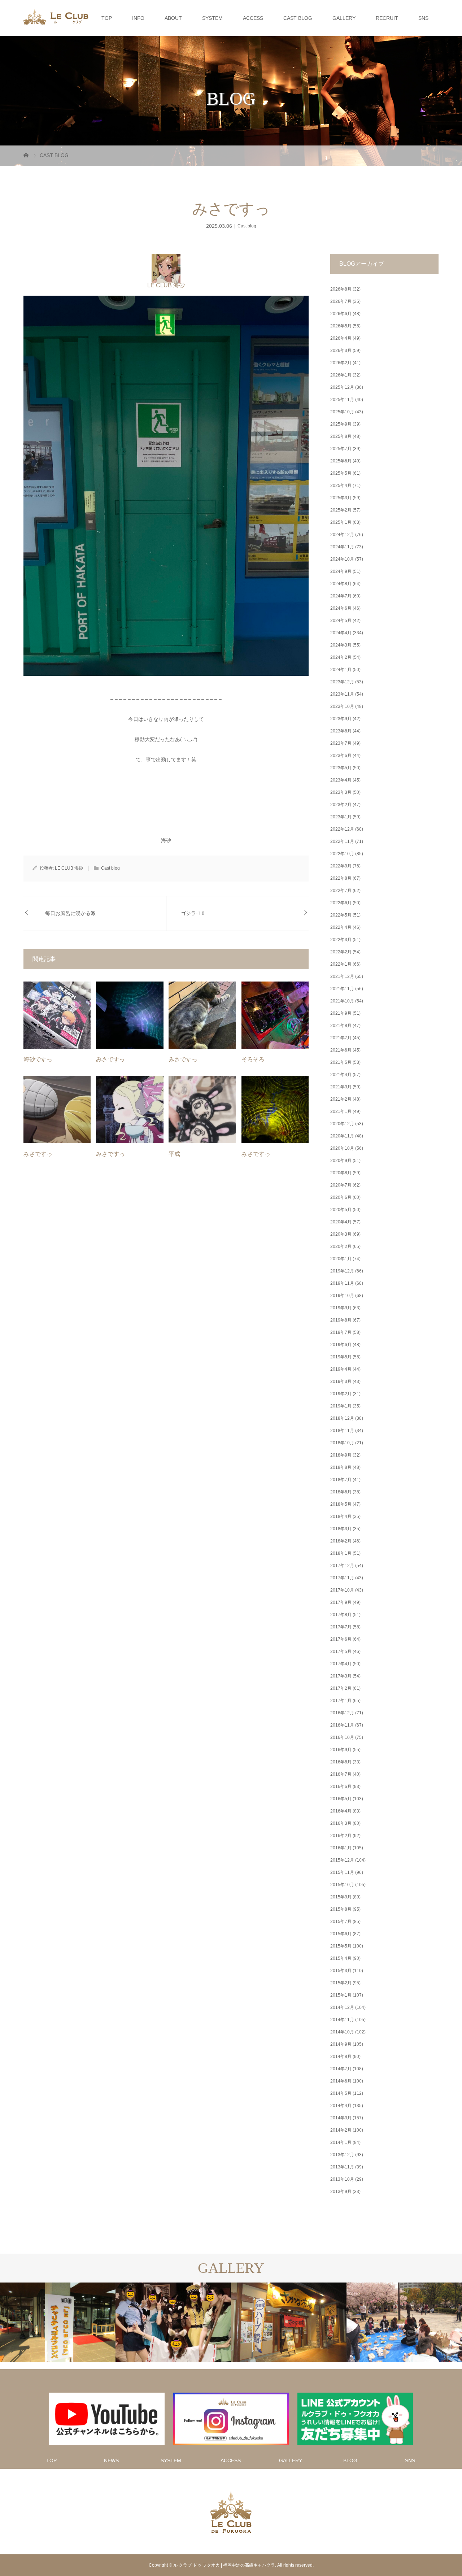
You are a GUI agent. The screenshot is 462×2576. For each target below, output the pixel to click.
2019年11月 (342, 1283)
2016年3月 (341, 1823)
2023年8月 (341, 731)
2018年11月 (342, 1431)
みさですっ (110, 1059)
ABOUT (173, 18)
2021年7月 (341, 1038)
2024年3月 (341, 645)
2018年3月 (341, 1529)
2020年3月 (341, 1234)
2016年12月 (342, 1713)
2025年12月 (342, 387)
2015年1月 (341, 1995)
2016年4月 (341, 1811)
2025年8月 (341, 436)
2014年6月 (341, 2081)
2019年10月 (342, 1296)
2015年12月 (342, 1860)
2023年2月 (341, 805)
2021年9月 (341, 1013)
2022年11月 (342, 841)
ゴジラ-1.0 (193, 913)
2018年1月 (341, 1553)
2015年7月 (341, 1922)
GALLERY (344, 18)
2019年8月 (341, 1320)
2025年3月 (341, 498)
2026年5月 (341, 326)
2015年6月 (341, 1934)
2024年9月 (341, 571)
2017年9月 (341, 1602)
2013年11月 (342, 2167)
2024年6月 (341, 608)
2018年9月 (341, 1455)
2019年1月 (341, 1406)
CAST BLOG (298, 18)
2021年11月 (342, 989)
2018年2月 (341, 1541)
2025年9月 (341, 424)
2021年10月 (342, 1001)
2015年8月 (341, 1909)
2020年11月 (342, 1136)
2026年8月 (341, 289)
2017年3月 (341, 1676)
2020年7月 (341, 1185)
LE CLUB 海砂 (166, 285)
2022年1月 (341, 964)
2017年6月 (341, 1639)
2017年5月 (341, 1652)
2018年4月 (341, 1517)
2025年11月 (342, 400)
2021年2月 (341, 1099)
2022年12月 (342, 829)
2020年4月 (341, 1222)
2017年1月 (341, 1701)
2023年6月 (341, 756)
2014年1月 (341, 2142)
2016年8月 (341, 1762)
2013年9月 (341, 2192)
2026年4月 (341, 338)
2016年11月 (342, 1725)
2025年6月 (341, 461)
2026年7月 (341, 301)
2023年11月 (342, 694)
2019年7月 (341, 1332)
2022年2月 (341, 952)
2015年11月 (342, 1872)
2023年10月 (342, 706)
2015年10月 (342, 1885)
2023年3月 (341, 792)
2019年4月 (341, 1369)
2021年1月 (341, 1111)
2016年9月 (341, 1750)
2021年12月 (342, 976)
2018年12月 (342, 1418)
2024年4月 (341, 633)
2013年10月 (342, 2179)
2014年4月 (341, 2106)
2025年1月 (341, 522)
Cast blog (247, 226)
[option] (58, 2323)
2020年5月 (341, 1210)
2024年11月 (342, 547)
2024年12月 (342, 535)
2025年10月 (342, 412)
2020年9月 (341, 1161)
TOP (107, 18)
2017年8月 (341, 1615)
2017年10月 (342, 1590)
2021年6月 (341, 1050)
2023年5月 (341, 768)
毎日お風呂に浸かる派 (70, 913)
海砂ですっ (38, 1059)
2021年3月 (341, 1087)
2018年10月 (342, 1443)
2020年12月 (342, 1124)
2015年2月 (341, 1983)
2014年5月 (341, 2093)
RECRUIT (387, 18)
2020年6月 (341, 1197)
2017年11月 (342, 1578)
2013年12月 (342, 2155)
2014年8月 (341, 2057)
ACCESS (253, 18)
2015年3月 (341, 1971)
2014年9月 (341, 2044)
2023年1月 (341, 817)
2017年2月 (341, 1688)
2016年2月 (341, 1836)
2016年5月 (341, 1799)
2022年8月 (341, 878)
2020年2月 (341, 1246)
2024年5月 (341, 621)
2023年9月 (341, 719)
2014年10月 (342, 2032)
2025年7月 (341, 449)
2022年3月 (341, 940)
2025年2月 (341, 510)
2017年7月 (341, 1627)
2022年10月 (342, 854)
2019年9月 (341, 1308)
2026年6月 (341, 314)
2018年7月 (341, 1480)
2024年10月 (342, 559)
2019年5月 (341, 1357)
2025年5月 (341, 473)
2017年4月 (341, 1664)
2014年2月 (341, 2130)
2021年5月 (341, 1062)
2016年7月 (341, 1774)
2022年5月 (341, 915)
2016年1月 (341, 1848)
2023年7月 (341, 743)
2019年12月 (342, 1271)
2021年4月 (341, 1075)
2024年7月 (341, 596)
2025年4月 (341, 486)
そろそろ (253, 1059)
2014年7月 (341, 2069)
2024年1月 (341, 670)
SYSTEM (212, 18)
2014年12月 (342, 2007)
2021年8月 (341, 1026)
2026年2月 (341, 363)
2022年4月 (341, 927)
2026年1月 (341, 375)
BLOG (350, 2460)
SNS (423, 18)
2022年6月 (341, 903)
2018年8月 (341, 1467)
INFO (138, 18)
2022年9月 (341, 866)
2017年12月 (342, 1566)
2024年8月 (341, 584)
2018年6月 (341, 1492)
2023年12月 (342, 682)
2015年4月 (341, 1958)
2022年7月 (341, 891)
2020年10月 (342, 1148)
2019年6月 (341, 1345)
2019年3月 (341, 1381)
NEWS (111, 2460)
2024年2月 (341, 657)
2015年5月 (341, 1946)
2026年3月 (341, 351)
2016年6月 (341, 1787)
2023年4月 (341, 780)
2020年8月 (341, 1173)
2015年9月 (341, 1897)
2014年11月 (342, 2020)
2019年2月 (341, 1394)
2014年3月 (341, 2118)
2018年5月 (341, 1504)
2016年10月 (342, 1737)
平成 (174, 1154)
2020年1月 (341, 1259)
